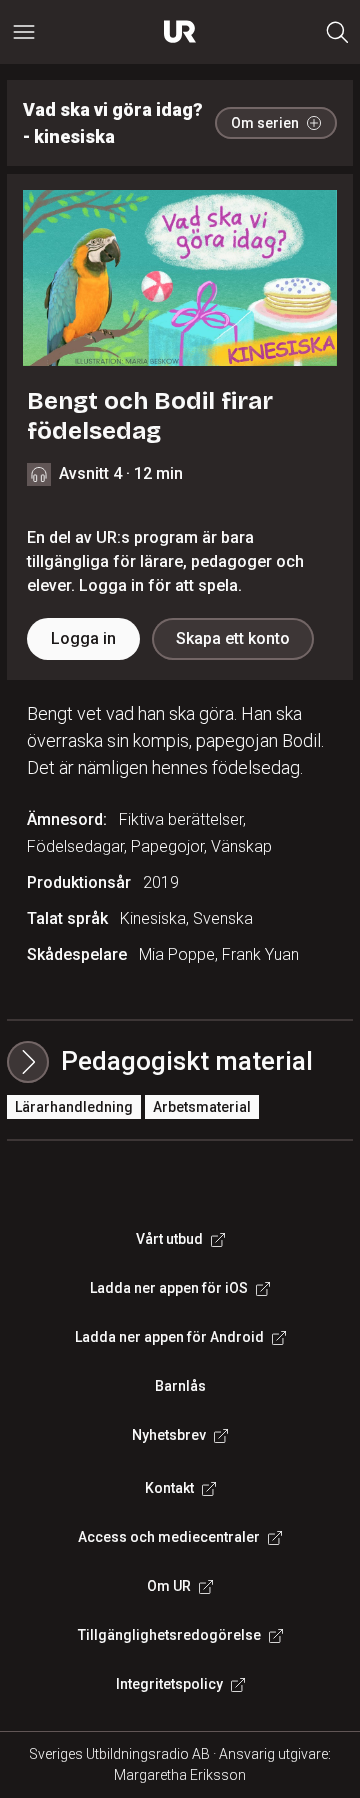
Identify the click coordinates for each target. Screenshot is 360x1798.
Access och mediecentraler (169, 1537)
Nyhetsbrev (169, 1435)
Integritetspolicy (169, 1684)
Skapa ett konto (233, 638)
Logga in (83, 638)
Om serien (265, 123)
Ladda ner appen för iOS (169, 1288)
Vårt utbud (169, 1239)
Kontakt (169, 1488)
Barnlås (180, 1386)
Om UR (169, 1586)
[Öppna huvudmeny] (24, 32)
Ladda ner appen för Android (169, 1337)
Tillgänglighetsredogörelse (169, 1635)
